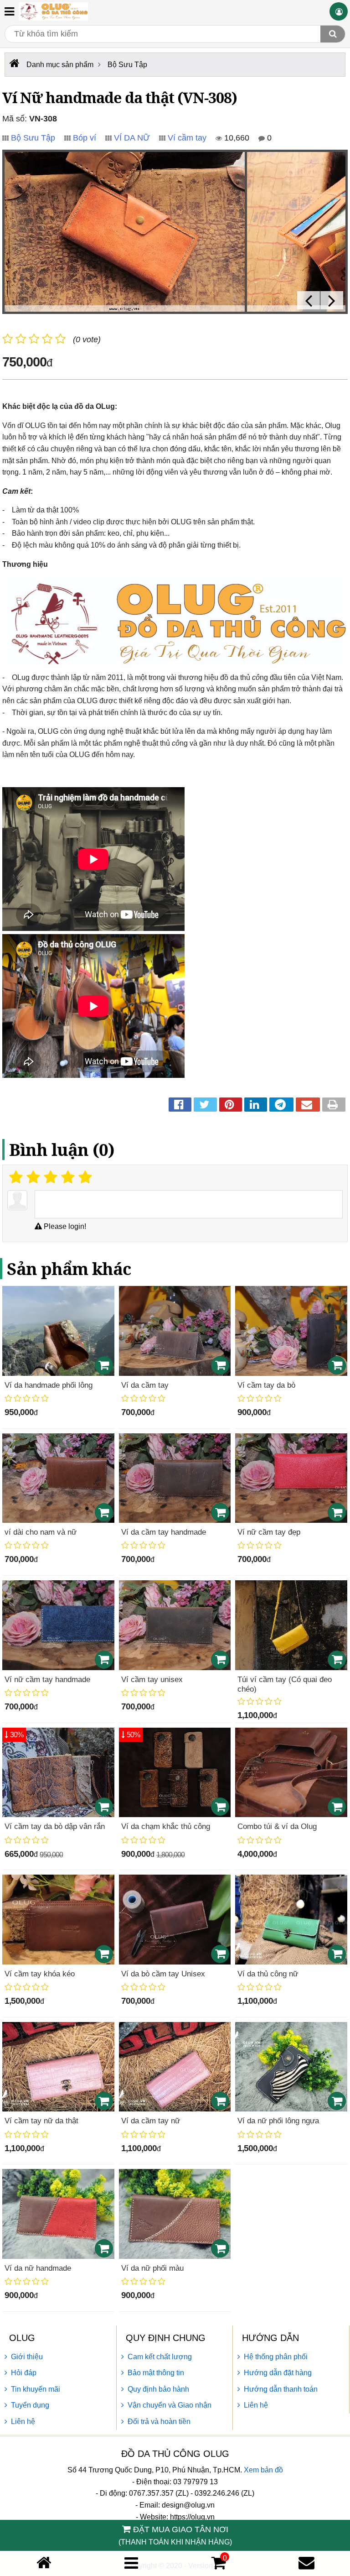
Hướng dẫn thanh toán (281, 2389)
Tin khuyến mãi (36, 2389)
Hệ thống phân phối (276, 2357)
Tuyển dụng (30, 2405)
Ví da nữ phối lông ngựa (278, 2121)
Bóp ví (85, 138)
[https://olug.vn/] (13, 63)
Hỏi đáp (24, 2373)
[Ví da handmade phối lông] (58, 1331)
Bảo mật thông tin (156, 2373)
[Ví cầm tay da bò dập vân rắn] (58, 1773)
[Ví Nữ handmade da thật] (125, 232)
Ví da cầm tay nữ (151, 2121)
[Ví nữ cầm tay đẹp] (291, 1478)
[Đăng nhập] (339, 11)
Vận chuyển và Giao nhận (170, 2405)
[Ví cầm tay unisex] (175, 1625)
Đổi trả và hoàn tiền (159, 2422)
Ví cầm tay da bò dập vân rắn (55, 1826)
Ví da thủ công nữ (268, 1974)
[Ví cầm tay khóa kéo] (58, 1920)
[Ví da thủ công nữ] (291, 1920)
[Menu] (131, 2563)
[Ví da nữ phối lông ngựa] (291, 2067)
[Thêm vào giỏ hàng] (104, 1365)
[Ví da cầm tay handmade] (175, 1478)
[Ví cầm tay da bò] (291, 1331)
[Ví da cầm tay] (175, 1331)
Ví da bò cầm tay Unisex (163, 1974)
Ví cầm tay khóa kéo (40, 1974)
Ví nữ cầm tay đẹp (269, 1532)
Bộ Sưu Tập (33, 138)
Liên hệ (23, 2422)
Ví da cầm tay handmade (164, 1532)
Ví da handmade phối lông (49, 1385)
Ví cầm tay (187, 138)
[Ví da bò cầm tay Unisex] (175, 1920)
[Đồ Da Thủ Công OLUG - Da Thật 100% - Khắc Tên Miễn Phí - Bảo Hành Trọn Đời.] (53, 11)
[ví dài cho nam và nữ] (58, 1478)
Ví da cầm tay (145, 1385)
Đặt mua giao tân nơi (175, 2535)
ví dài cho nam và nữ (41, 1532)
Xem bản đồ (263, 2470)
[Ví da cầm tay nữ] (175, 2067)
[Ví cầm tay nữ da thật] (58, 2067)
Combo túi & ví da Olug (277, 1826)
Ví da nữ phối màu (152, 2268)
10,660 (236, 138)
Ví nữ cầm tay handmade (47, 1680)
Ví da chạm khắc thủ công (166, 1826)
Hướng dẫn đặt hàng (278, 2373)
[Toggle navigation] (9, 11)
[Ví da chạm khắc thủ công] (175, 1773)
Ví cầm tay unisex (152, 1680)
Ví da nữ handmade (38, 2268)
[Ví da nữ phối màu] (175, 2214)
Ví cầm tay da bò (266, 1385)
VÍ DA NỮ (132, 138)
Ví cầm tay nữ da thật (41, 2121)
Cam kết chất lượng (160, 2357)
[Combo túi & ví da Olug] (291, 1773)
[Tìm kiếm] (333, 34)
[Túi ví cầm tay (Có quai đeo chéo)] (291, 1625)
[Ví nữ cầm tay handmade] (58, 1625)
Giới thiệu (27, 2357)
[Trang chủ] (44, 2563)
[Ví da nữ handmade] (58, 2214)
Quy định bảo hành (158, 2389)
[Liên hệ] (306, 2563)
